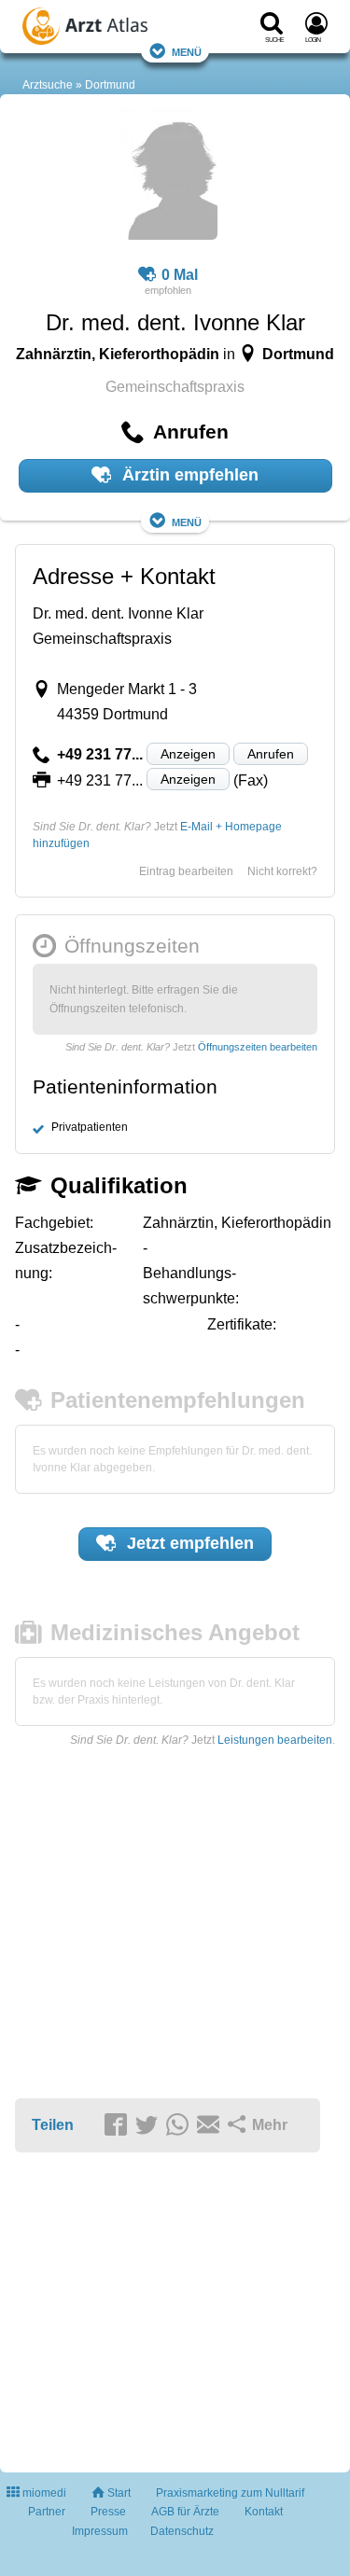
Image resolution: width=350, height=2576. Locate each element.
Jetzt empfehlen (188, 1543)
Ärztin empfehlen (188, 475)
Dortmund (110, 85)
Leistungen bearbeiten (275, 1740)
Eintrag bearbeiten (186, 871)
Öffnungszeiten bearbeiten (258, 1047)
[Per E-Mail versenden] (211, 2126)
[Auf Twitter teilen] (149, 2126)
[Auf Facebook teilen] (119, 2126)
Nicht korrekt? (282, 871)
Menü (187, 51)
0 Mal (180, 275)
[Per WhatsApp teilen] (180, 2126)
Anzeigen (188, 754)
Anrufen (271, 754)
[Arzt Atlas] (107, 29)
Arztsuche (48, 85)
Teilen (53, 2125)
